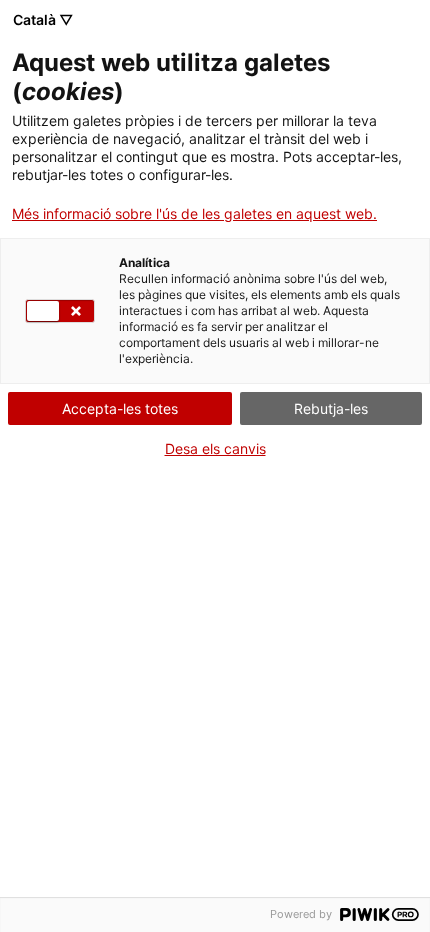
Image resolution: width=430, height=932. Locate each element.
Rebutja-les (331, 408)
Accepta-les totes (120, 408)
